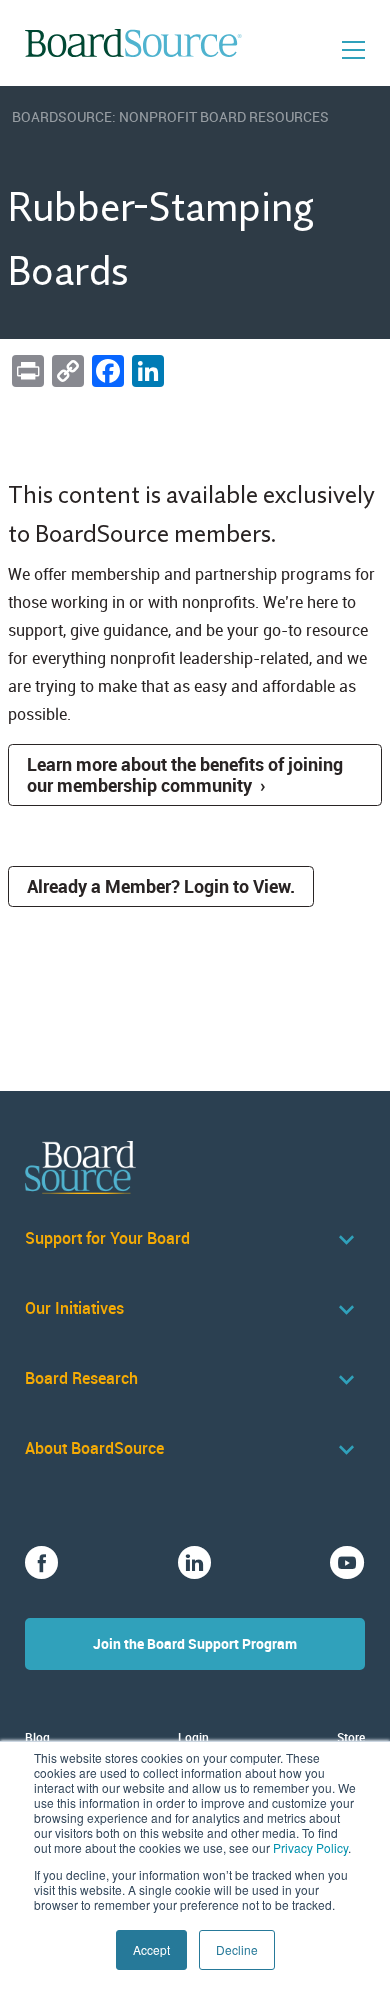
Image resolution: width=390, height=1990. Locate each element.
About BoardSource (94, 1448)
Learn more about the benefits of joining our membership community (185, 774)
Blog (37, 1737)
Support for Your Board (107, 1238)
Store (351, 1737)
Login (193, 1737)
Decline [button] (237, 1949)
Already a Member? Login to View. (161, 886)
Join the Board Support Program (195, 1643)
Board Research (81, 1378)
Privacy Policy (310, 1847)
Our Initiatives (74, 1308)
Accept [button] (151, 1949)
